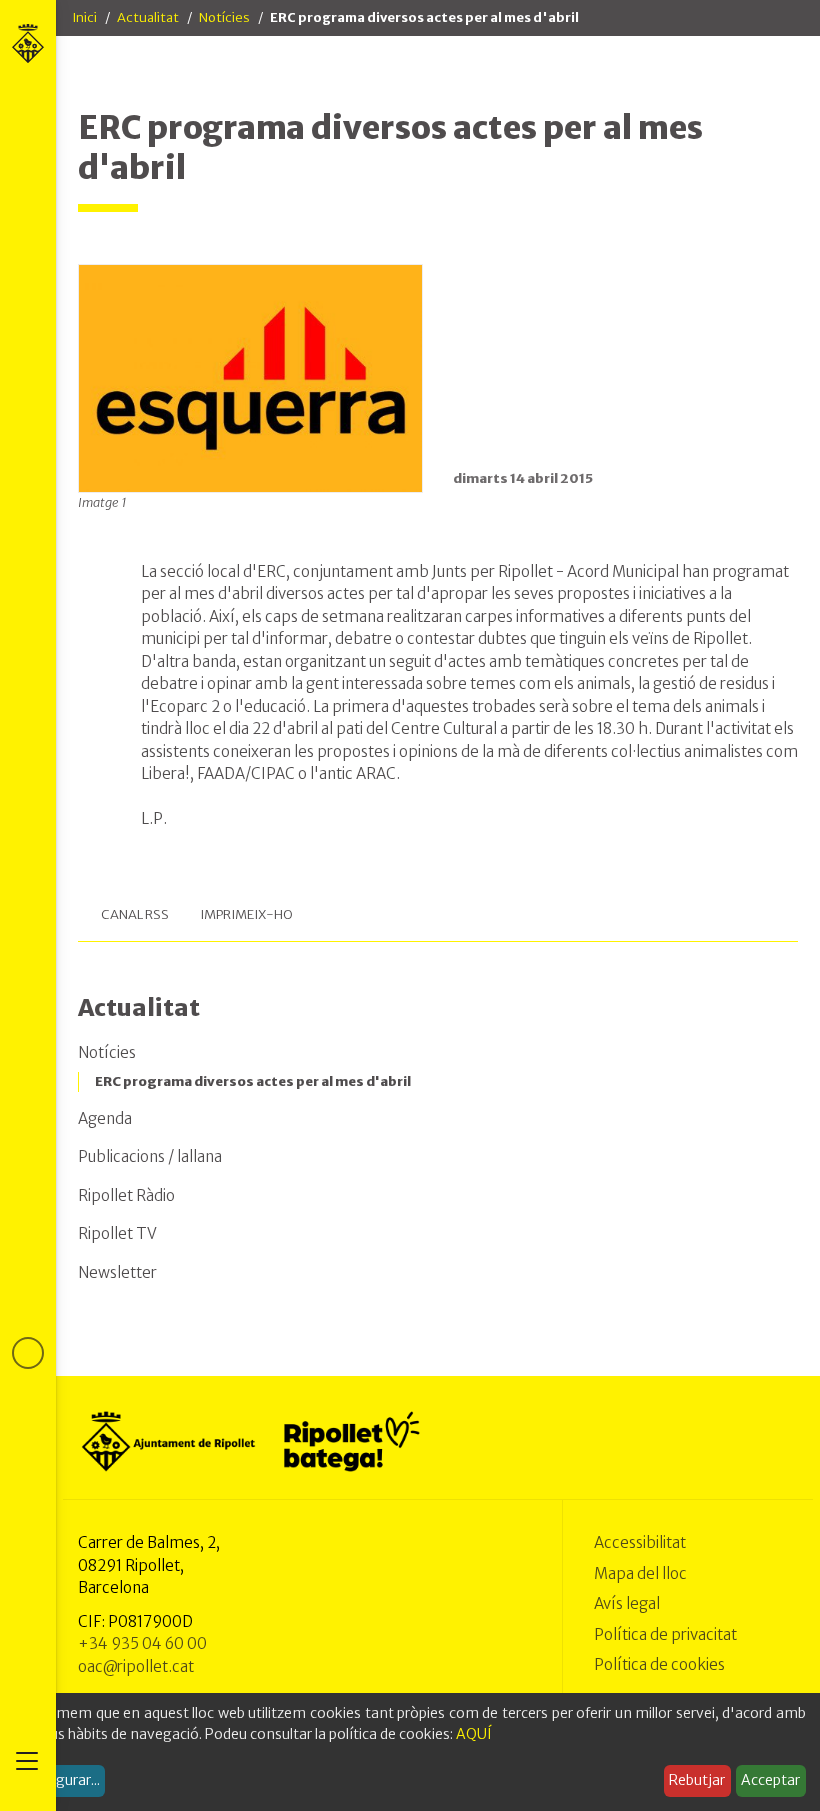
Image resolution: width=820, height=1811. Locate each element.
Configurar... (60, 1780)
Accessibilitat (640, 1542)
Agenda (105, 1118)
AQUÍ (474, 1734)
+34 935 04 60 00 (142, 1643)
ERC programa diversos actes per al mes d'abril (253, 1081)
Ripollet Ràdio (126, 1195)
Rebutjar (697, 1780)
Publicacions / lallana (150, 1156)
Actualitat (148, 17)
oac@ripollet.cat (136, 1666)
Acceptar (770, 1780)
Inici (84, 17)
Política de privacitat (665, 1634)
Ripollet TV (117, 1233)
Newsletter (117, 1272)
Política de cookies (659, 1664)
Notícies (224, 17)
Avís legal (627, 1603)
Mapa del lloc (640, 1573)
